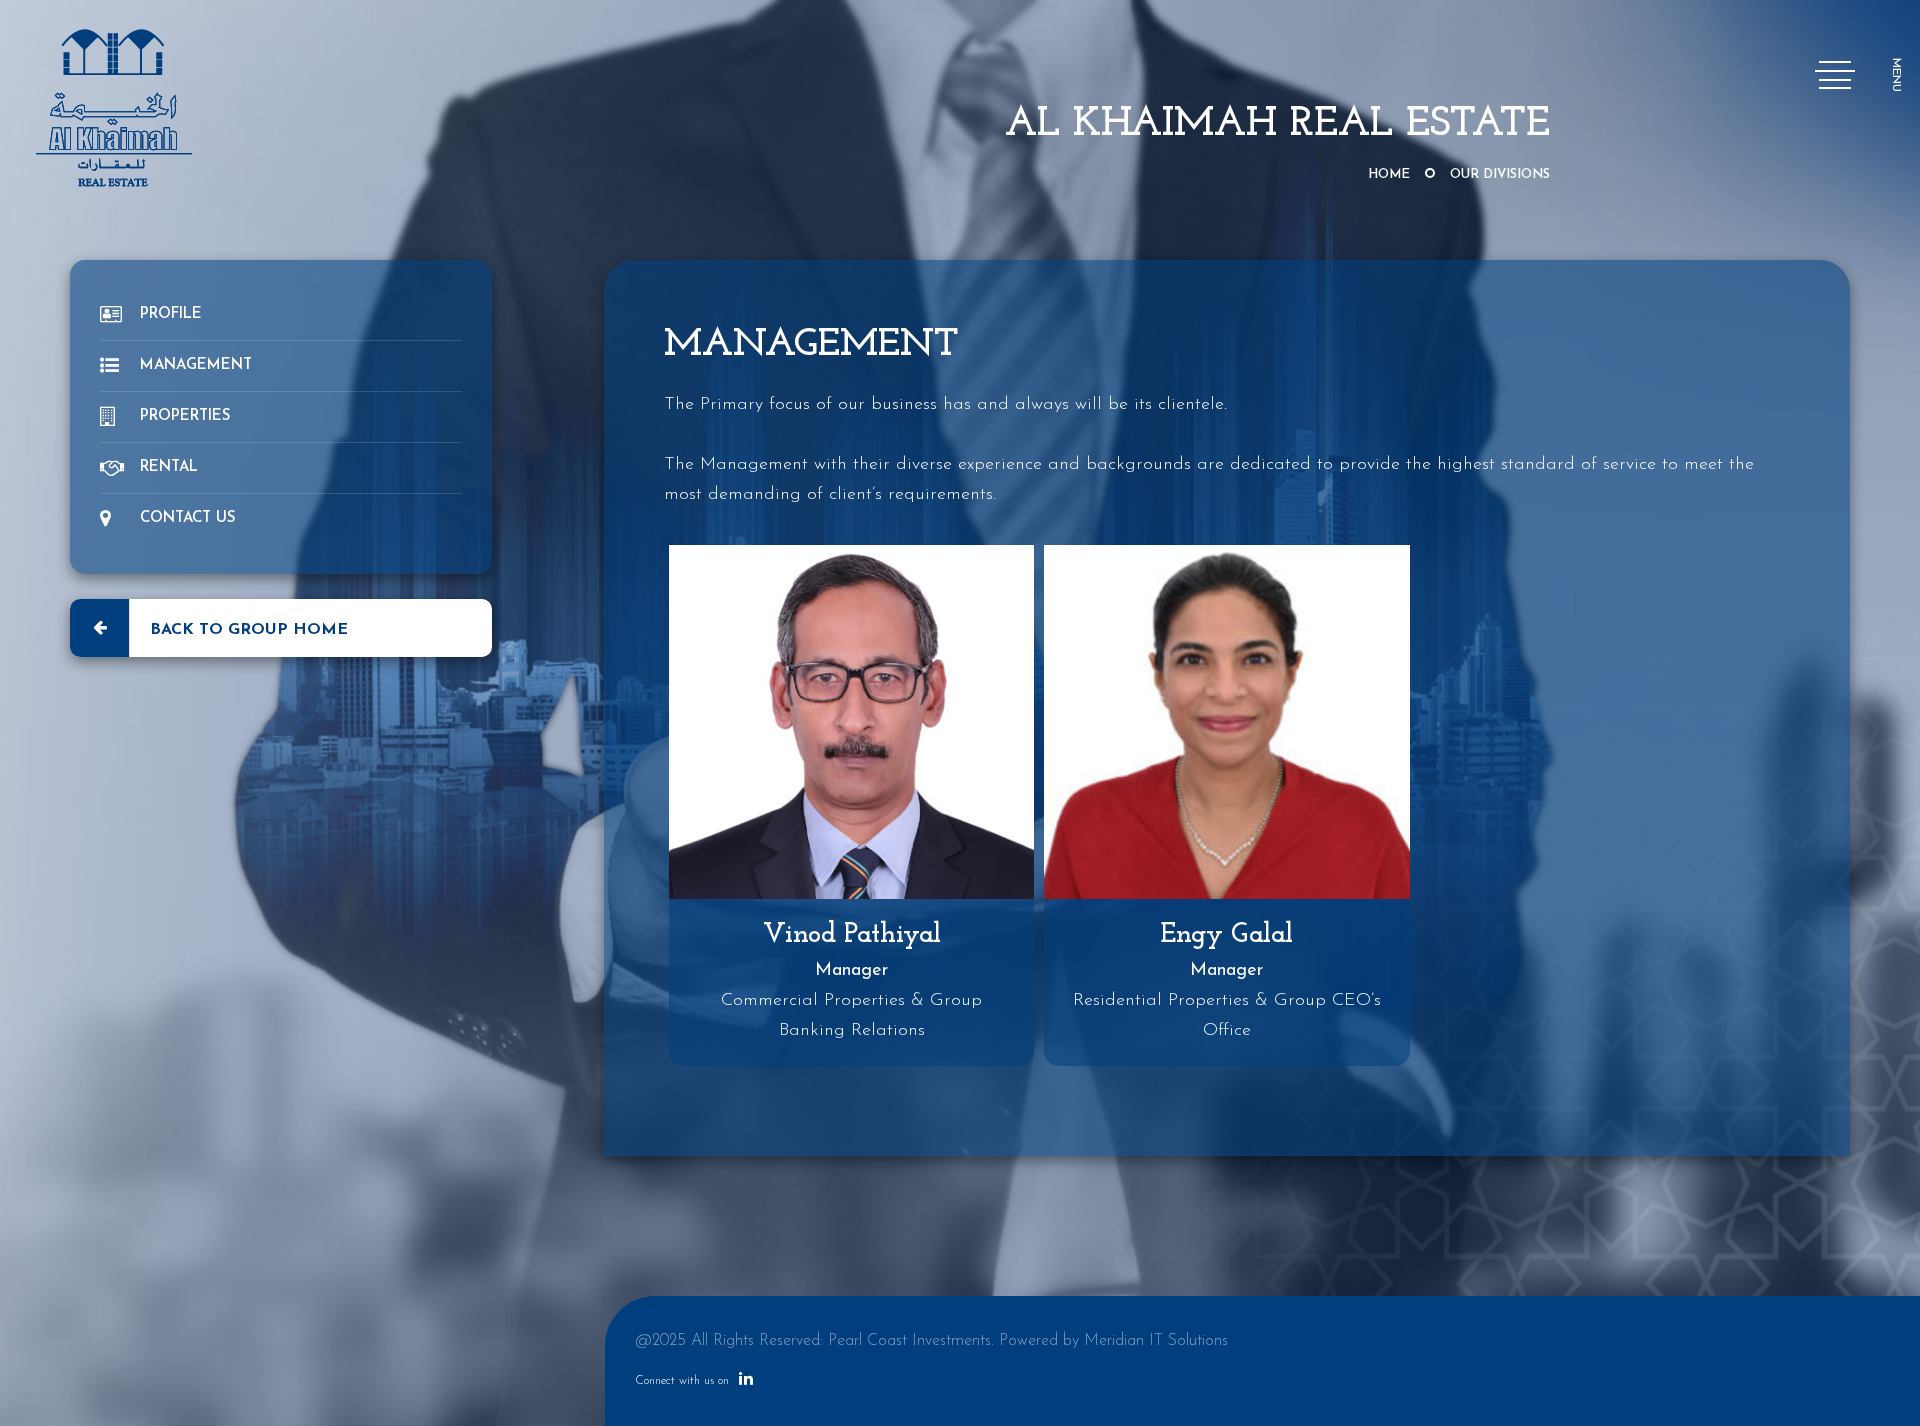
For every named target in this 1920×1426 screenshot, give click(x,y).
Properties (185, 416)
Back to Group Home (249, 630)
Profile (171, 314)
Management (196, 365)
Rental (169, 467)
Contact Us (188, 518)
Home (1389, 174)
